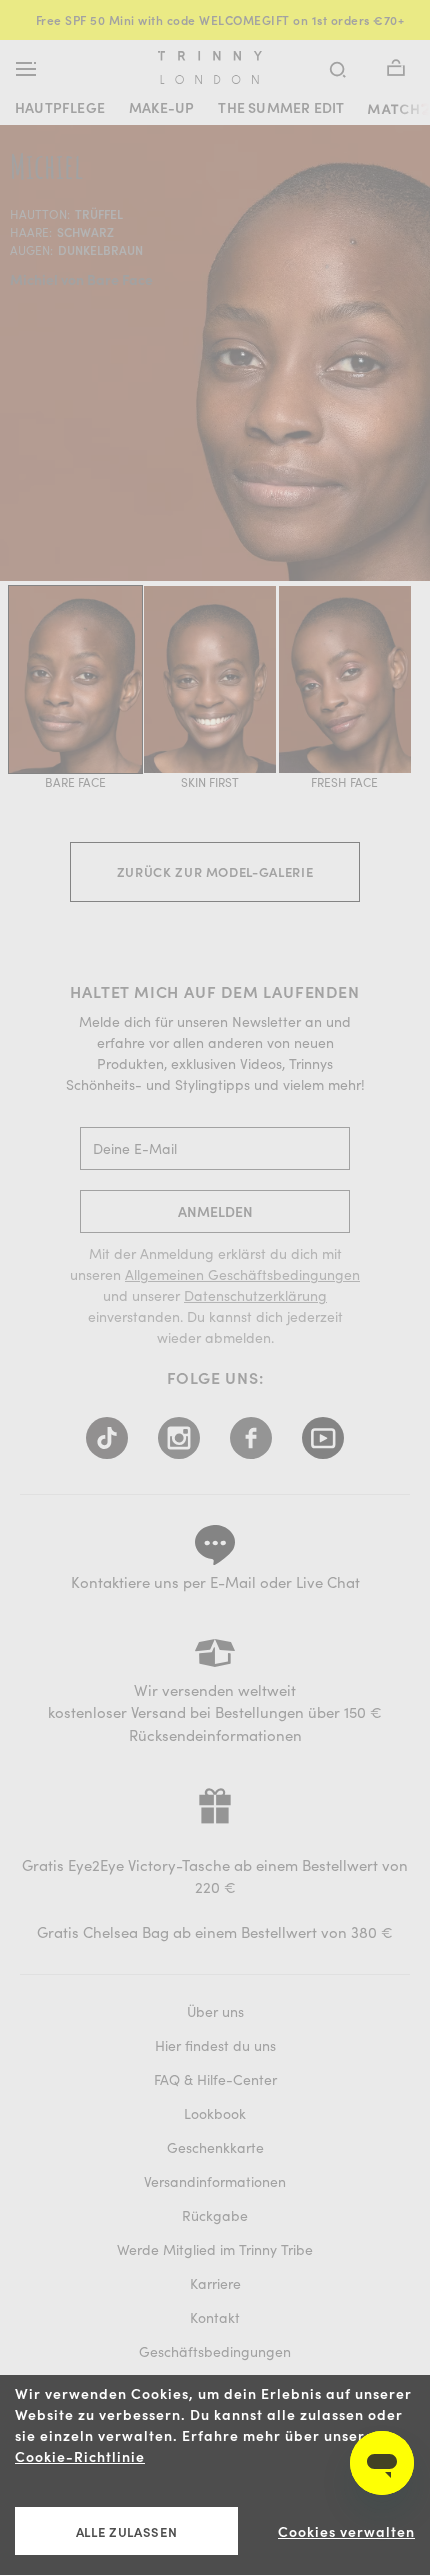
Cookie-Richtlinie (80, 2456)
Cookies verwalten (346, 2531)
